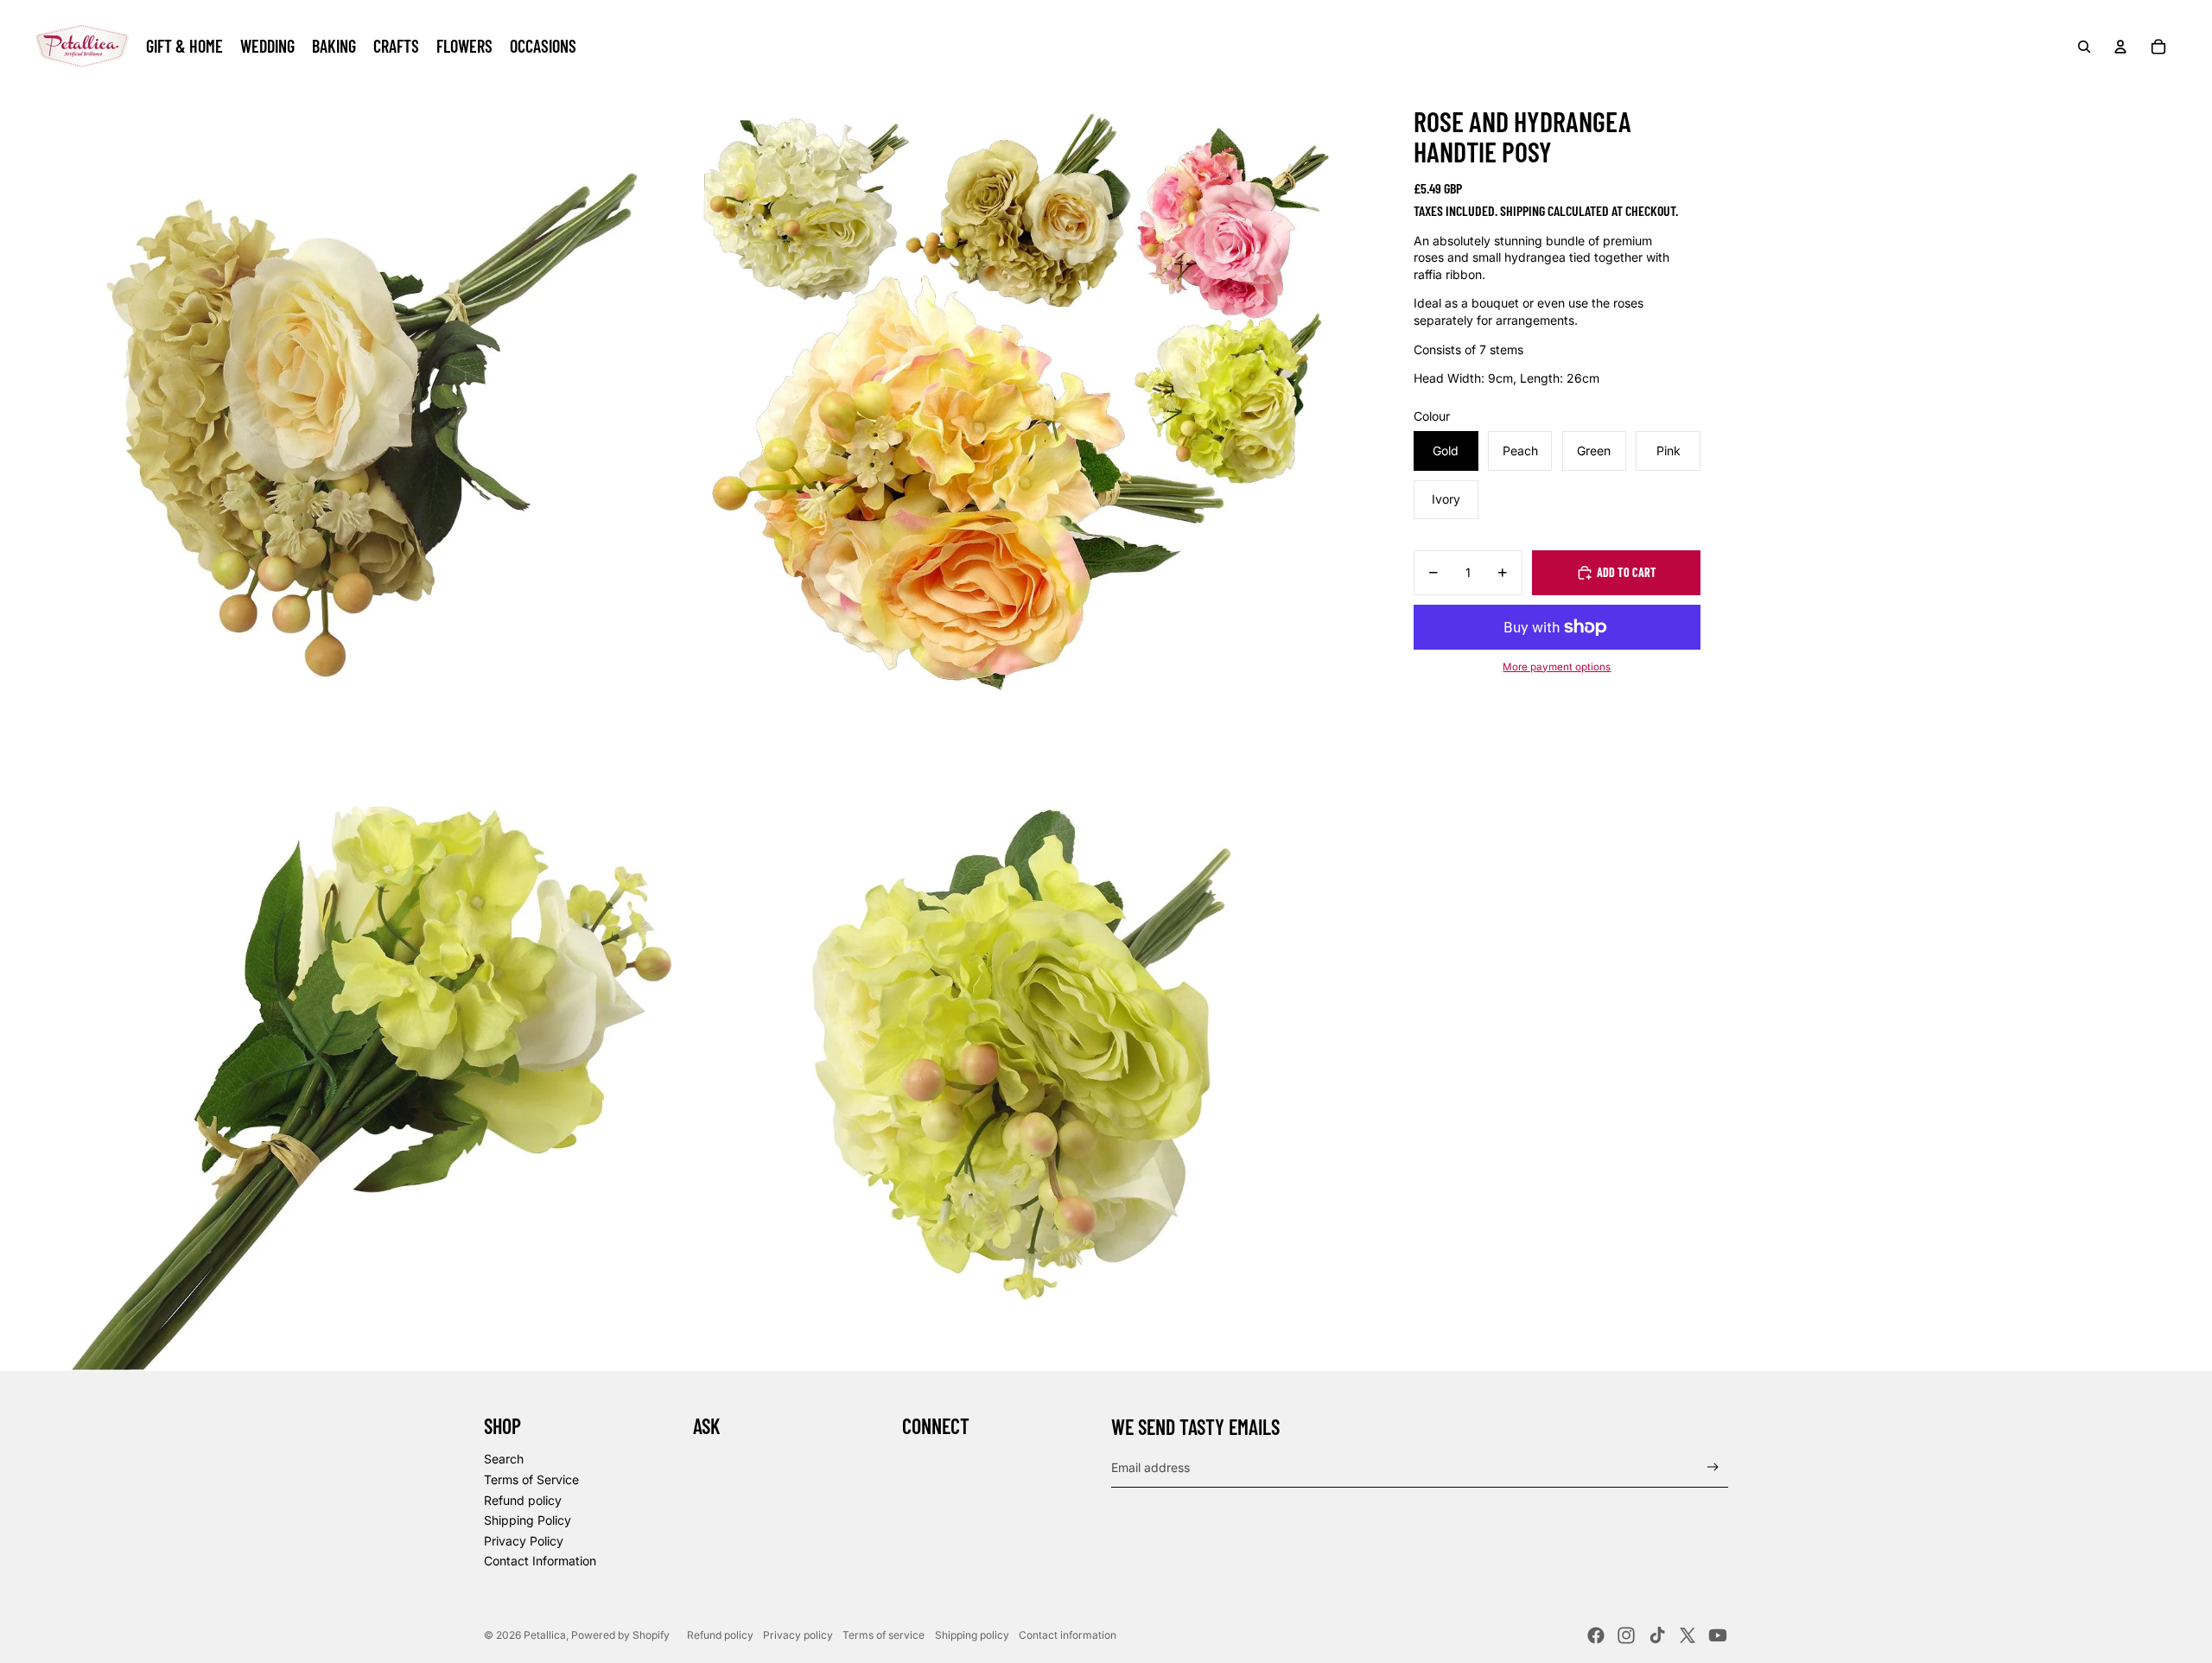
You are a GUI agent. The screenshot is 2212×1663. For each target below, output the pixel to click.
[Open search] (2084, 47)
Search (504, 1459)
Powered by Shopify (620, 1635)
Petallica (545, 1635)
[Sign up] (1713, 1467)
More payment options (1557, 667)
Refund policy (523, 1500)
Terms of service (884, 1635)
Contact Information (540, 1561)
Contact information (1068, 1635)
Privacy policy (798, 1635)
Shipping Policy (528, 1520)
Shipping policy (972, 1635)
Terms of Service (531, 1479)
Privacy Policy (524, 1541)
